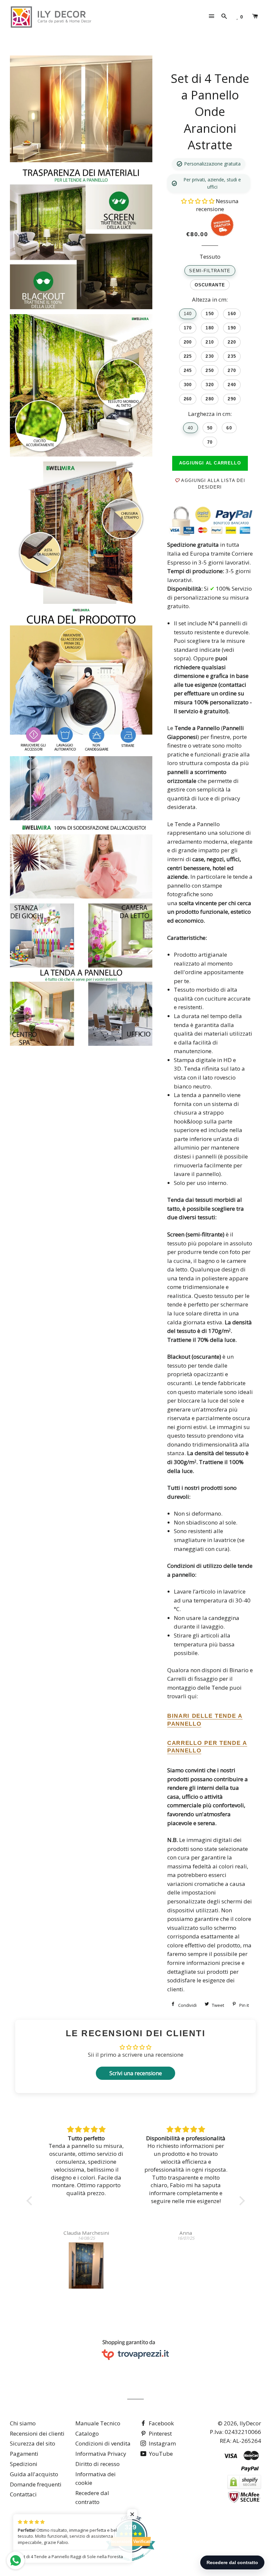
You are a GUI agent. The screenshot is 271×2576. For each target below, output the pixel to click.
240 (232, 385)
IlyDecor (250, 2423)
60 (229, 428)
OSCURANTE (210, 285)
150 (210, 314)
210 (210, 342)
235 (232, 356)
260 (188, 399)
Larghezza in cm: (210, 414)
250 (210, 370)
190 (232, 328)
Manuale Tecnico (98, 2423)
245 (188, 370)
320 (210, 385)
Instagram (162, 2443)
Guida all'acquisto (34, 2474)
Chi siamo (23, 2423)
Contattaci (23, 2494)
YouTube (160, 2454)
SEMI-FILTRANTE (210, 271)
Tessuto (210, 257)
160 (232, 314)
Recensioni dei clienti (37, 2433)
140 (188, 314)
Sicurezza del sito (33, 2443)
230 (210, 356)
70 (210, 442)
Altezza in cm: (210, 299)
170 (188, 328)
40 (191, 428)
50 (210, 428)
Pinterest (160, 2433)
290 (232, 399)
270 (232, 370)
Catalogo (87, 2433)
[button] (198, 201)
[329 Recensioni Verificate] (131, 2564)
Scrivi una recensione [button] (136, 2073)
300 (188, 385)
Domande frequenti (36, 2484)
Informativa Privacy (101, 2454)
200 (188, 342)
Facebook (161, 2423)
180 (210, 328)
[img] (86, 2130)
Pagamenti (24, 2454)
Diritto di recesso (97, 2464)
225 (188, 356)
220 (232, 342)
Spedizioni (24, 2464)
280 (210, 399)
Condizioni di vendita (103, 2443)
